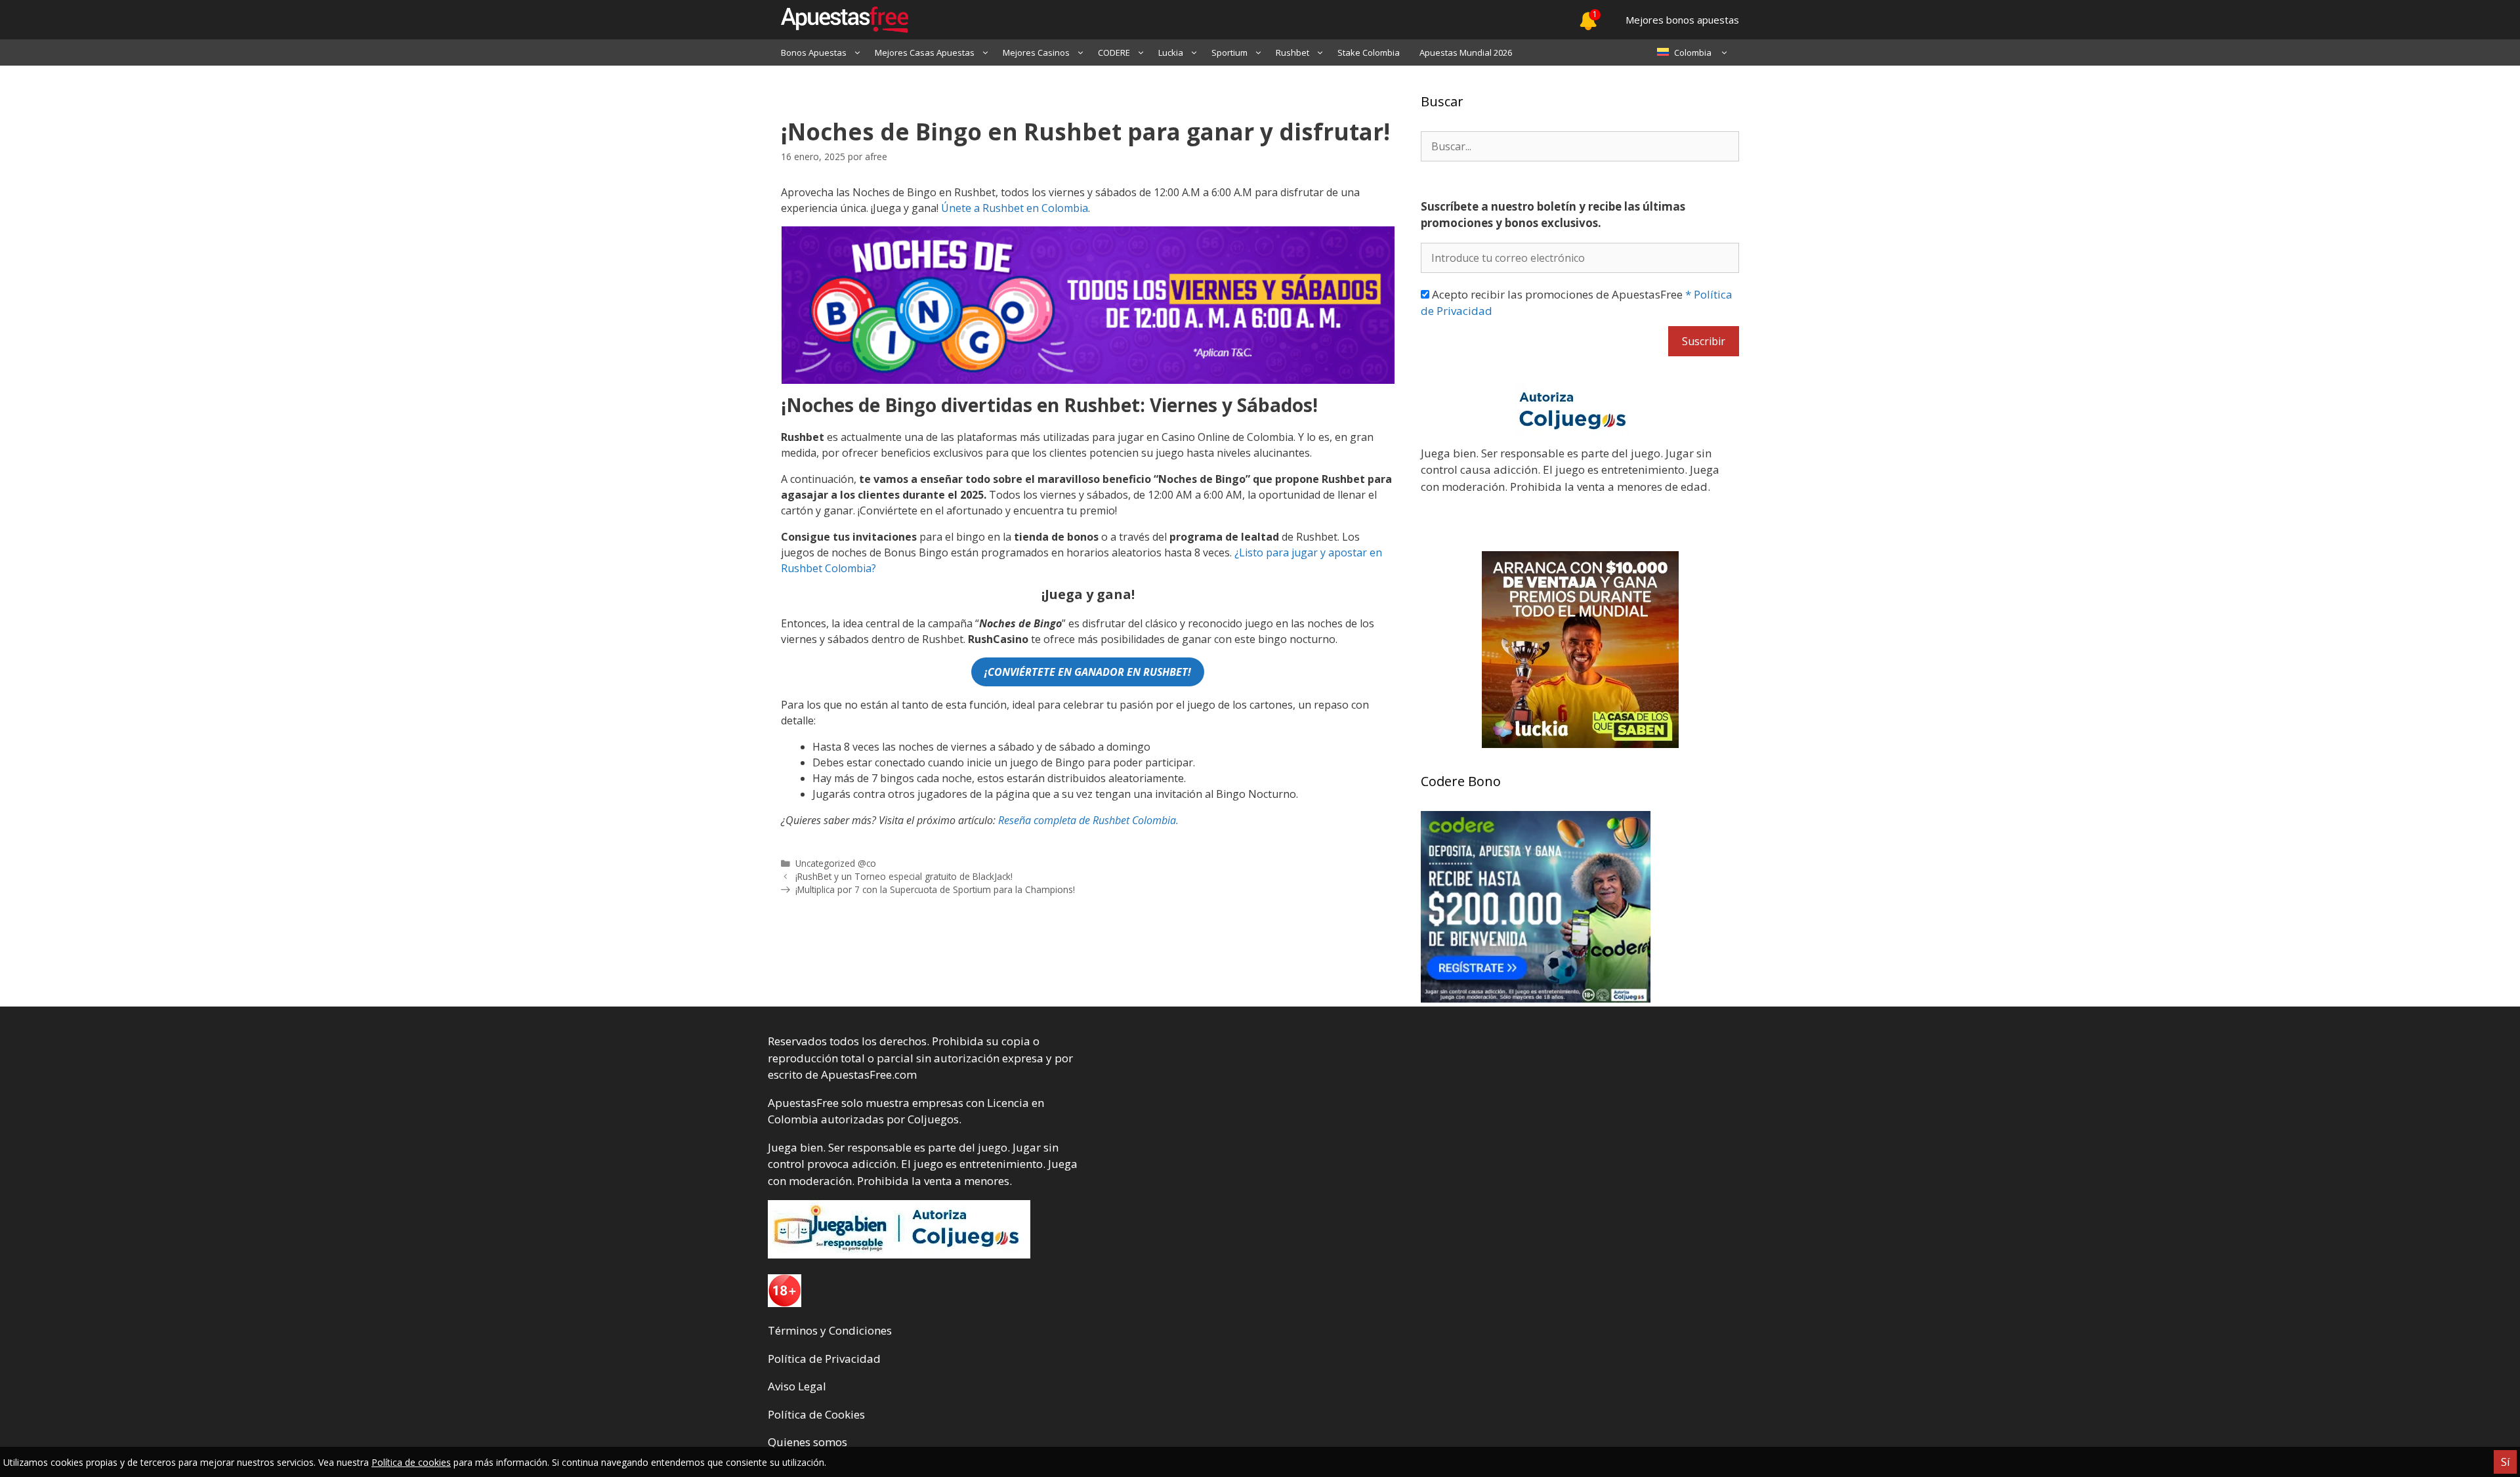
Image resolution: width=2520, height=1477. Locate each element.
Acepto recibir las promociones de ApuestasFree (1577, 303)
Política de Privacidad (824, 1359)
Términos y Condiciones (830, 1330)
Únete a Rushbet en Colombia (1015, 208)
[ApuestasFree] (838, 20)
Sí (2505, 1462)
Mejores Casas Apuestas (925, 52)
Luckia (1171, 52)
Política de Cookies (816, 1414)
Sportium (1229, 52)
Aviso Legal (797, 1386)
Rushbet (1292, 52)
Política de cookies (411, 1462)
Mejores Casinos (1036, 52)
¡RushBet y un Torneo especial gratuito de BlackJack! (904, 876)
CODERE (1114, 52)
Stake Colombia (1369, 52)
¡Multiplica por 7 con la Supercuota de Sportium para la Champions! (935, 889)
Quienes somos (808, 1442)
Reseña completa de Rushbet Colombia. (1088, 820)
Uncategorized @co (836, 863)
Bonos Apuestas (814, 52)
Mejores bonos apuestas (1682, 20)
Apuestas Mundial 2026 (1466, 52)
